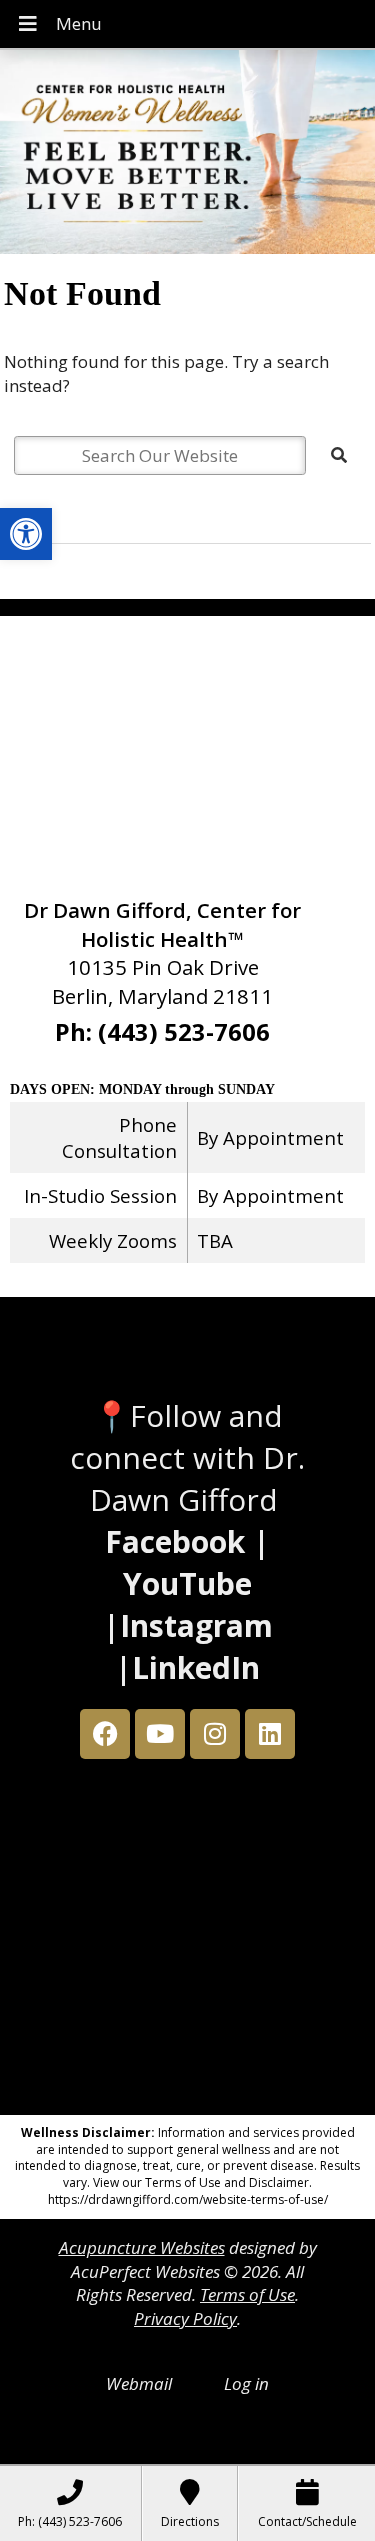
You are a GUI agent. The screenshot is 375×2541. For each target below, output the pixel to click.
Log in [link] (246, 2383)
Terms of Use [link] (247, 2294)
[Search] (339, 455)
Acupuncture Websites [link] (142, 2247)
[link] (26, 534)
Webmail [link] (139, 2383)
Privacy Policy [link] (185, 2318)
